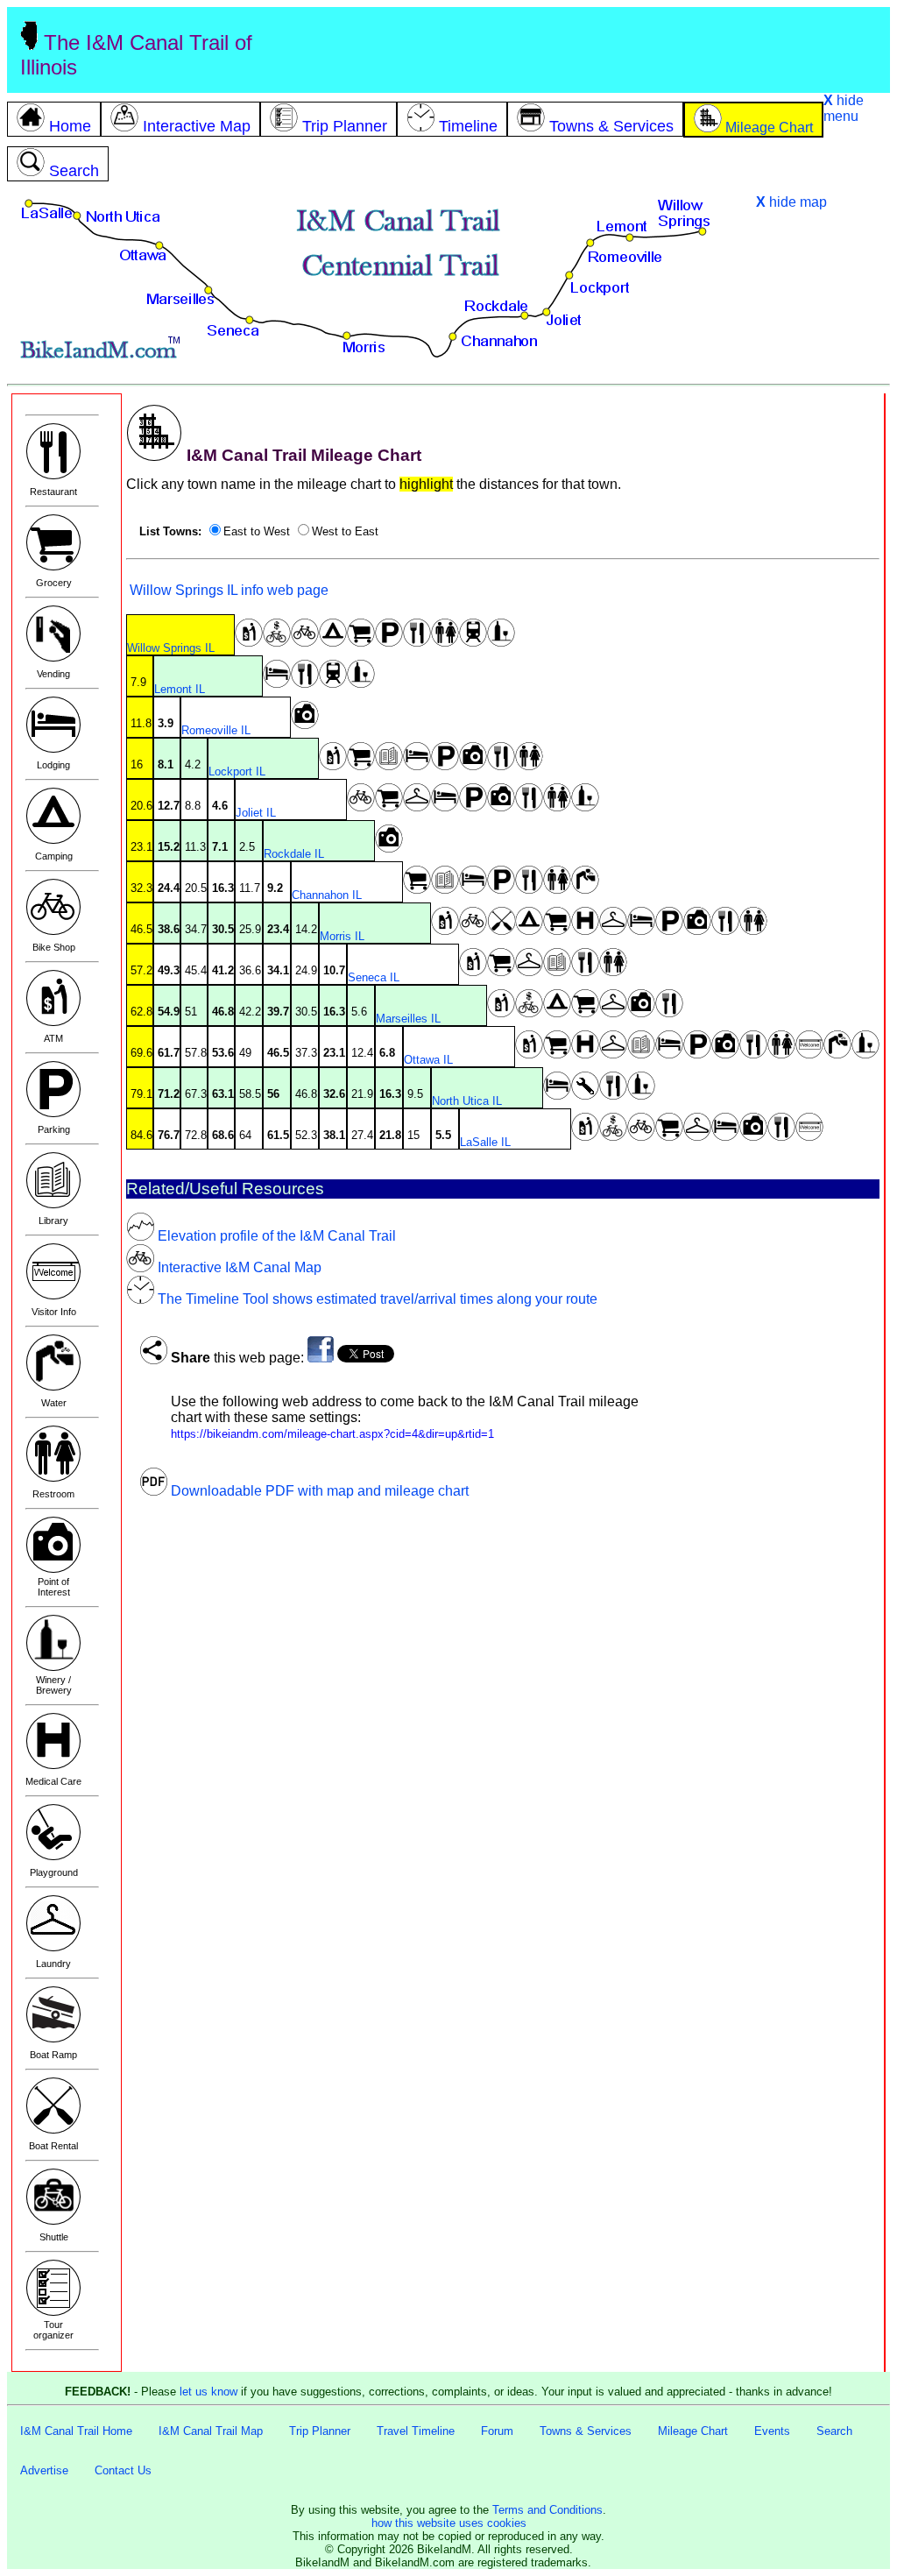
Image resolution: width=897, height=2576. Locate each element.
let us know (208, 2392)
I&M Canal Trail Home (76, 2431)
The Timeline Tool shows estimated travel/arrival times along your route (376, 1299)
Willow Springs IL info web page (227, 590)
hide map (791, 202)
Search (834, 2431)
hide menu (844, 108)
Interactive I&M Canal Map (238, 1267)
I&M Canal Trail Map (211, 2431)
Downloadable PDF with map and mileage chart (318, 1491)
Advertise (44, 2470)
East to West (257, 531)
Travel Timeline (416, 2431)
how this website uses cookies (449, 2523)
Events (772, 2431)
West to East (345, 531)
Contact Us (123, 2470)
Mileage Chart (693, 2431)
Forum (497, 2431)
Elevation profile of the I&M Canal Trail (275, 1236)
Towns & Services (586, 2431)
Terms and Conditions (547, 2510)
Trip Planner (320, 2431)
